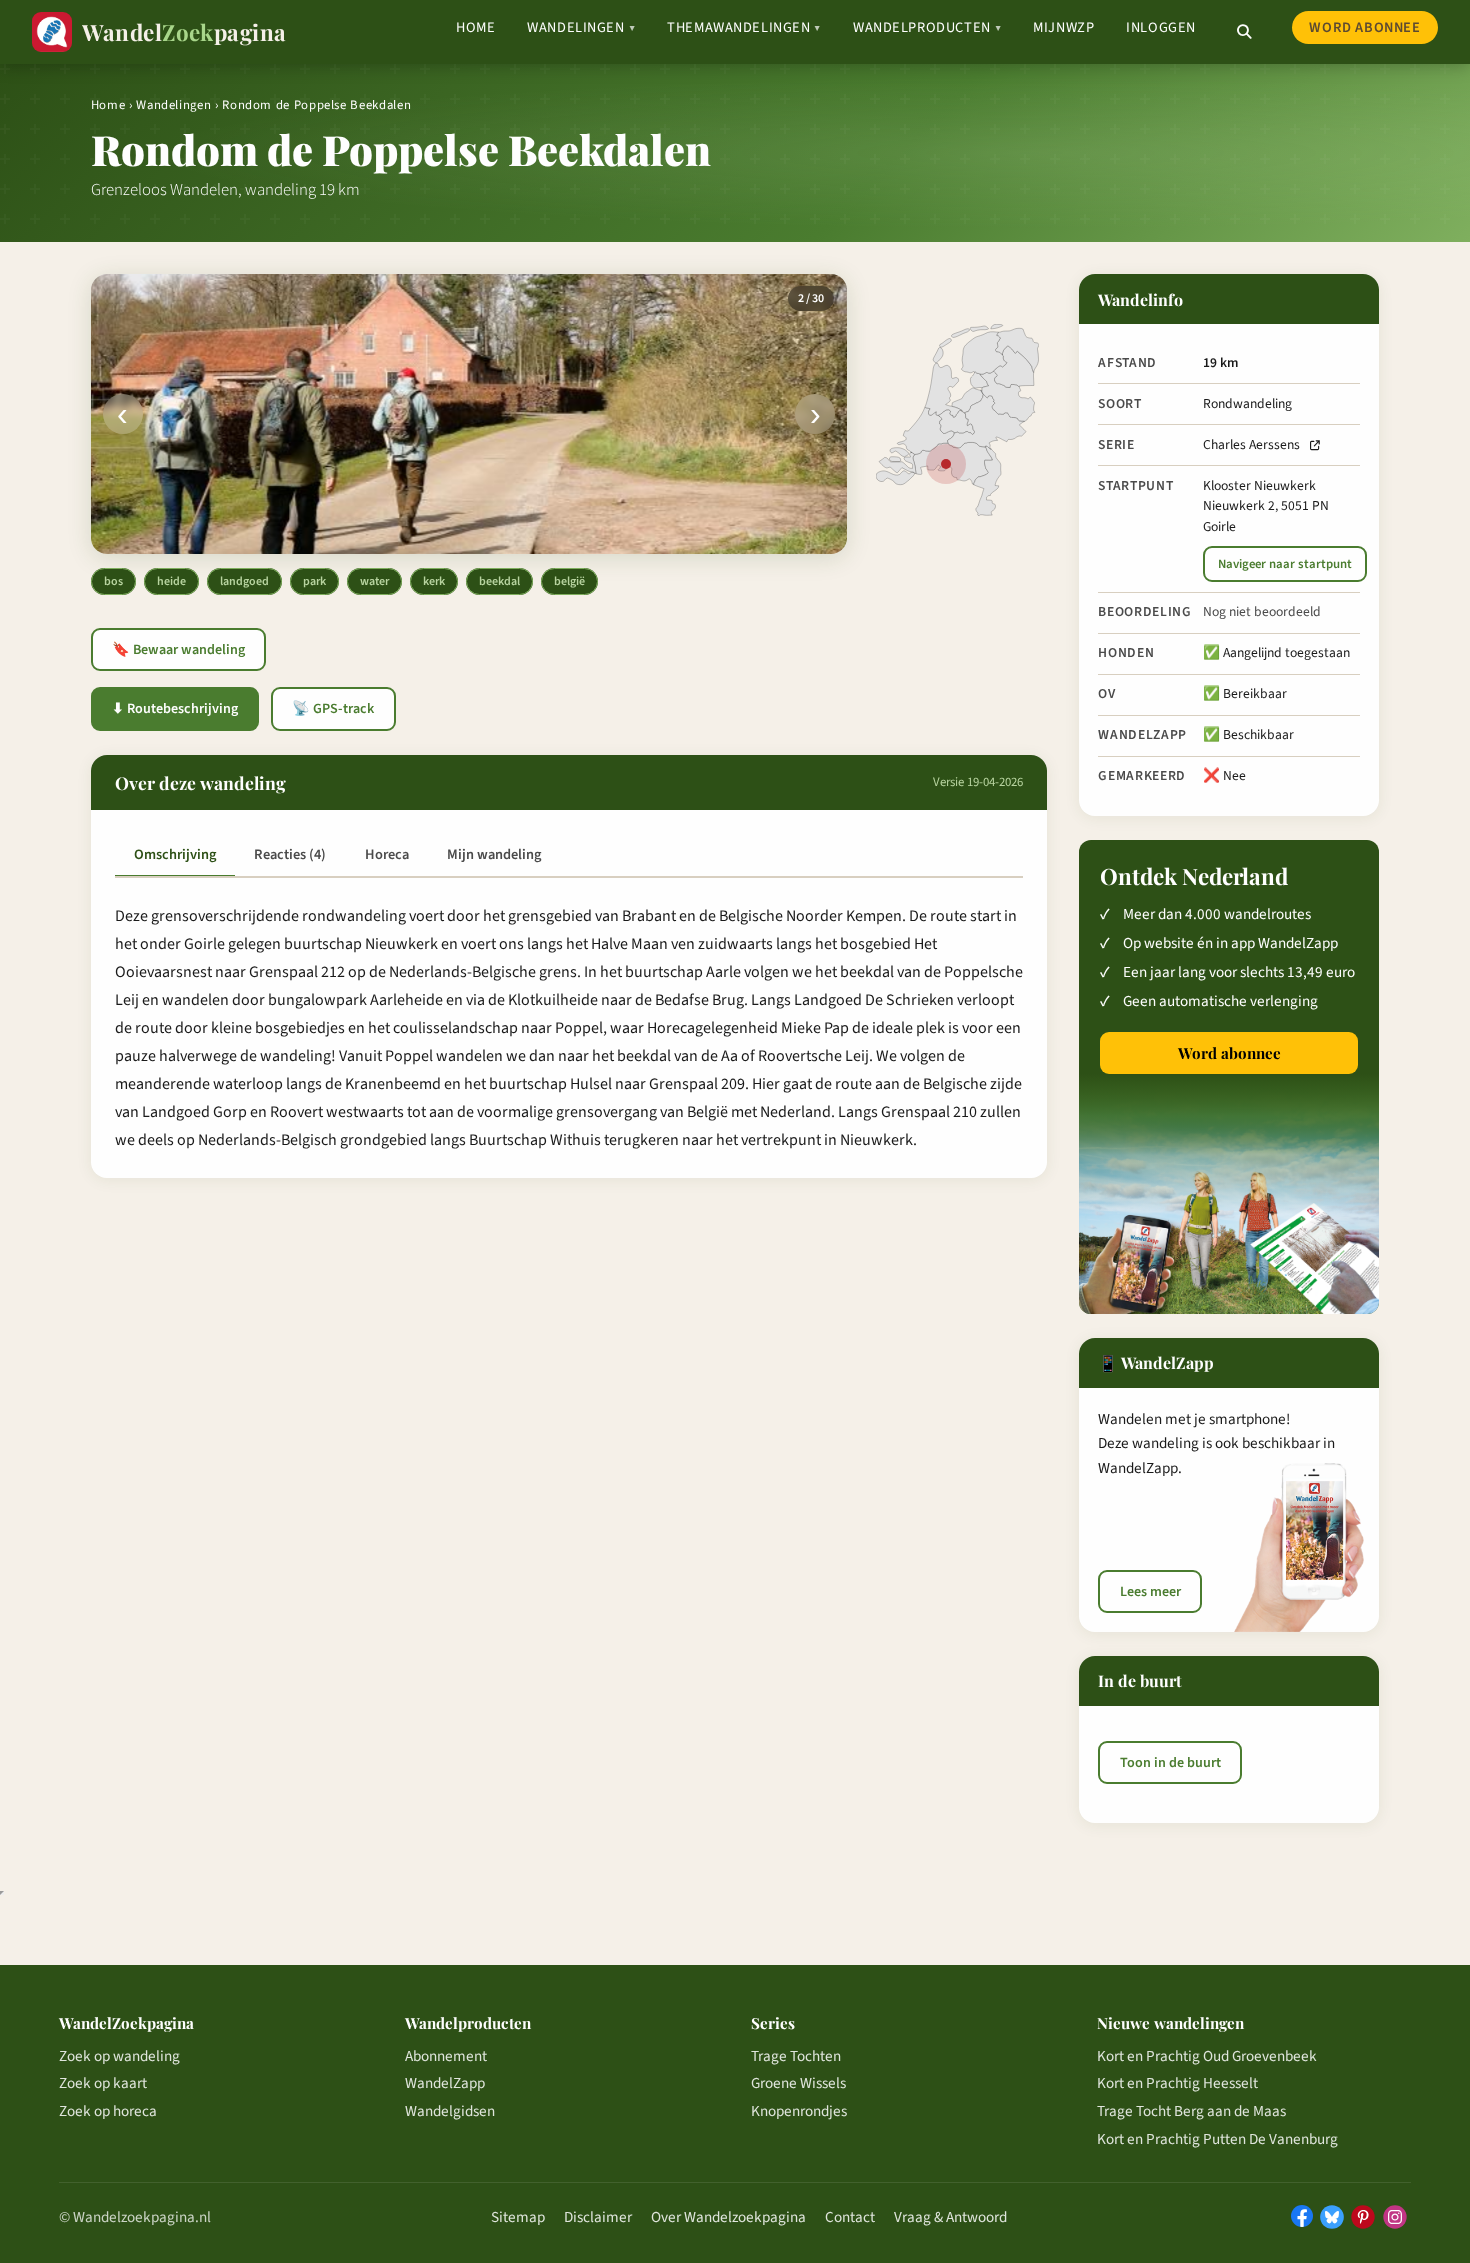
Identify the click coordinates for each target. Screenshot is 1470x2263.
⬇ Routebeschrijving (175, 709)
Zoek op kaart (103, 2083)
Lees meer (1150, 1592)
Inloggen (1161, 27)
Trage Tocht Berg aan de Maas (1191, 2111)
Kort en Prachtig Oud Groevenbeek (1207, 2056)
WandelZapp (445, 2083)
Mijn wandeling (494, 854)
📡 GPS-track (333, 709)
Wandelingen (581, 27)
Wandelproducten (927, 27)
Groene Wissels (798, 2083)
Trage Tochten (796, 2056)
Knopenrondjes (799, 2111)
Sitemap (518, 2217)
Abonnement (446, 2056)
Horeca (387, 854)
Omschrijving (175, 854)
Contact (850, 2217)
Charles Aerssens (1251, 444)
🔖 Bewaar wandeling (178, 650)
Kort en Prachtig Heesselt (1177, 2083)
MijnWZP (1063, 27)
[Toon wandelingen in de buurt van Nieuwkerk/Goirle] (946, 464)
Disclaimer (598, 2217)
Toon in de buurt (1170, 1763)
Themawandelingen (744, 27)
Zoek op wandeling (119, 2056)
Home (475, 27)
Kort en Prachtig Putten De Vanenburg (1217, 2139)
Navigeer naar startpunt (1285, 564)
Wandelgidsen (450, 2111)
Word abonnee (1364, 27)
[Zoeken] (1244, 32)
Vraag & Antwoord (950, 2217)
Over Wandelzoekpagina (728, 2217)
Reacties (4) (290, 854)
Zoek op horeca (108, 2111)
